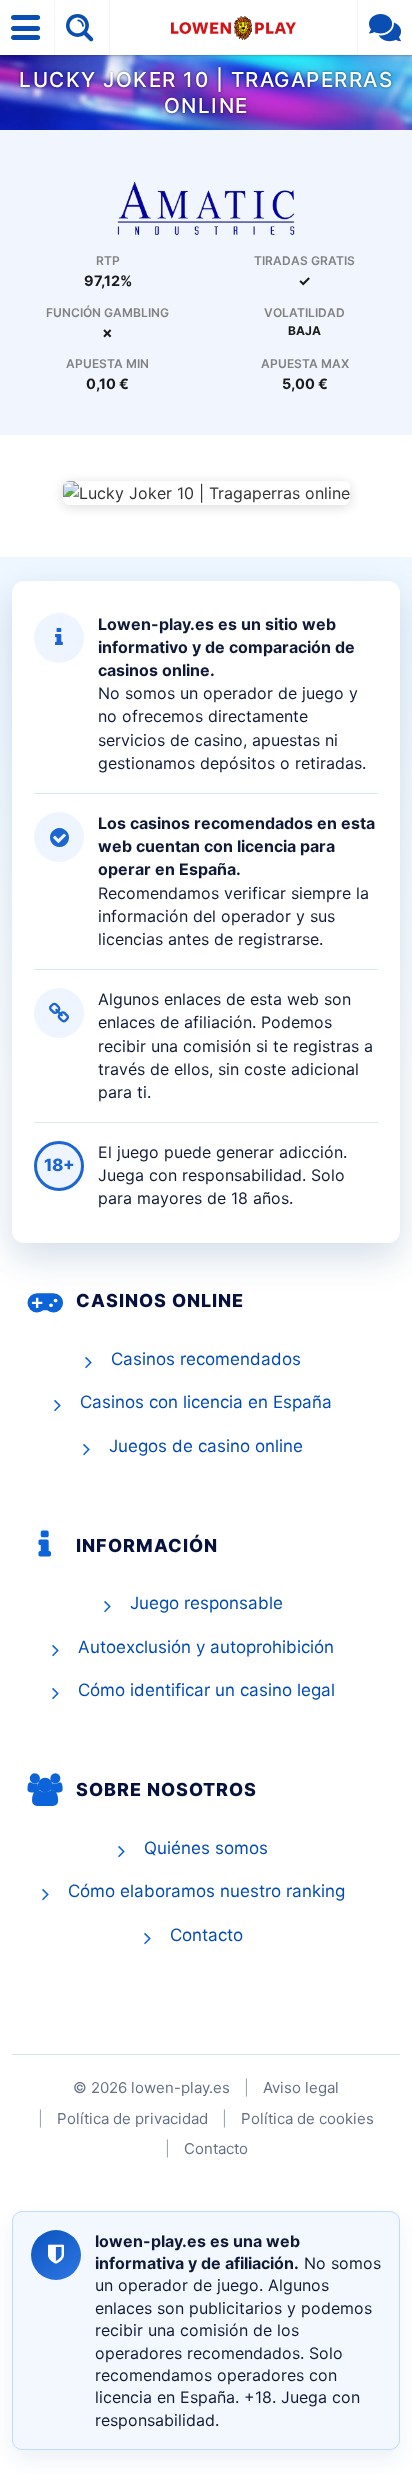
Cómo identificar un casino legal (206, 1690)
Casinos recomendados (206, 1359)
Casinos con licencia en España (206, 1402)
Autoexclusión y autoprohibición (206, 1647)
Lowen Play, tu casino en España (233, 27)
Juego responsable (206, 1603)
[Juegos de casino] (206, 207)
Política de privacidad (132, 2118)
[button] (27, 27)
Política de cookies (307, 2118)
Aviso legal (301, 2087)
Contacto (206, 1935)
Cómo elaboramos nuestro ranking (206, 1891)
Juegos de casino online (206, 1446)
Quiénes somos (206, 1848)
